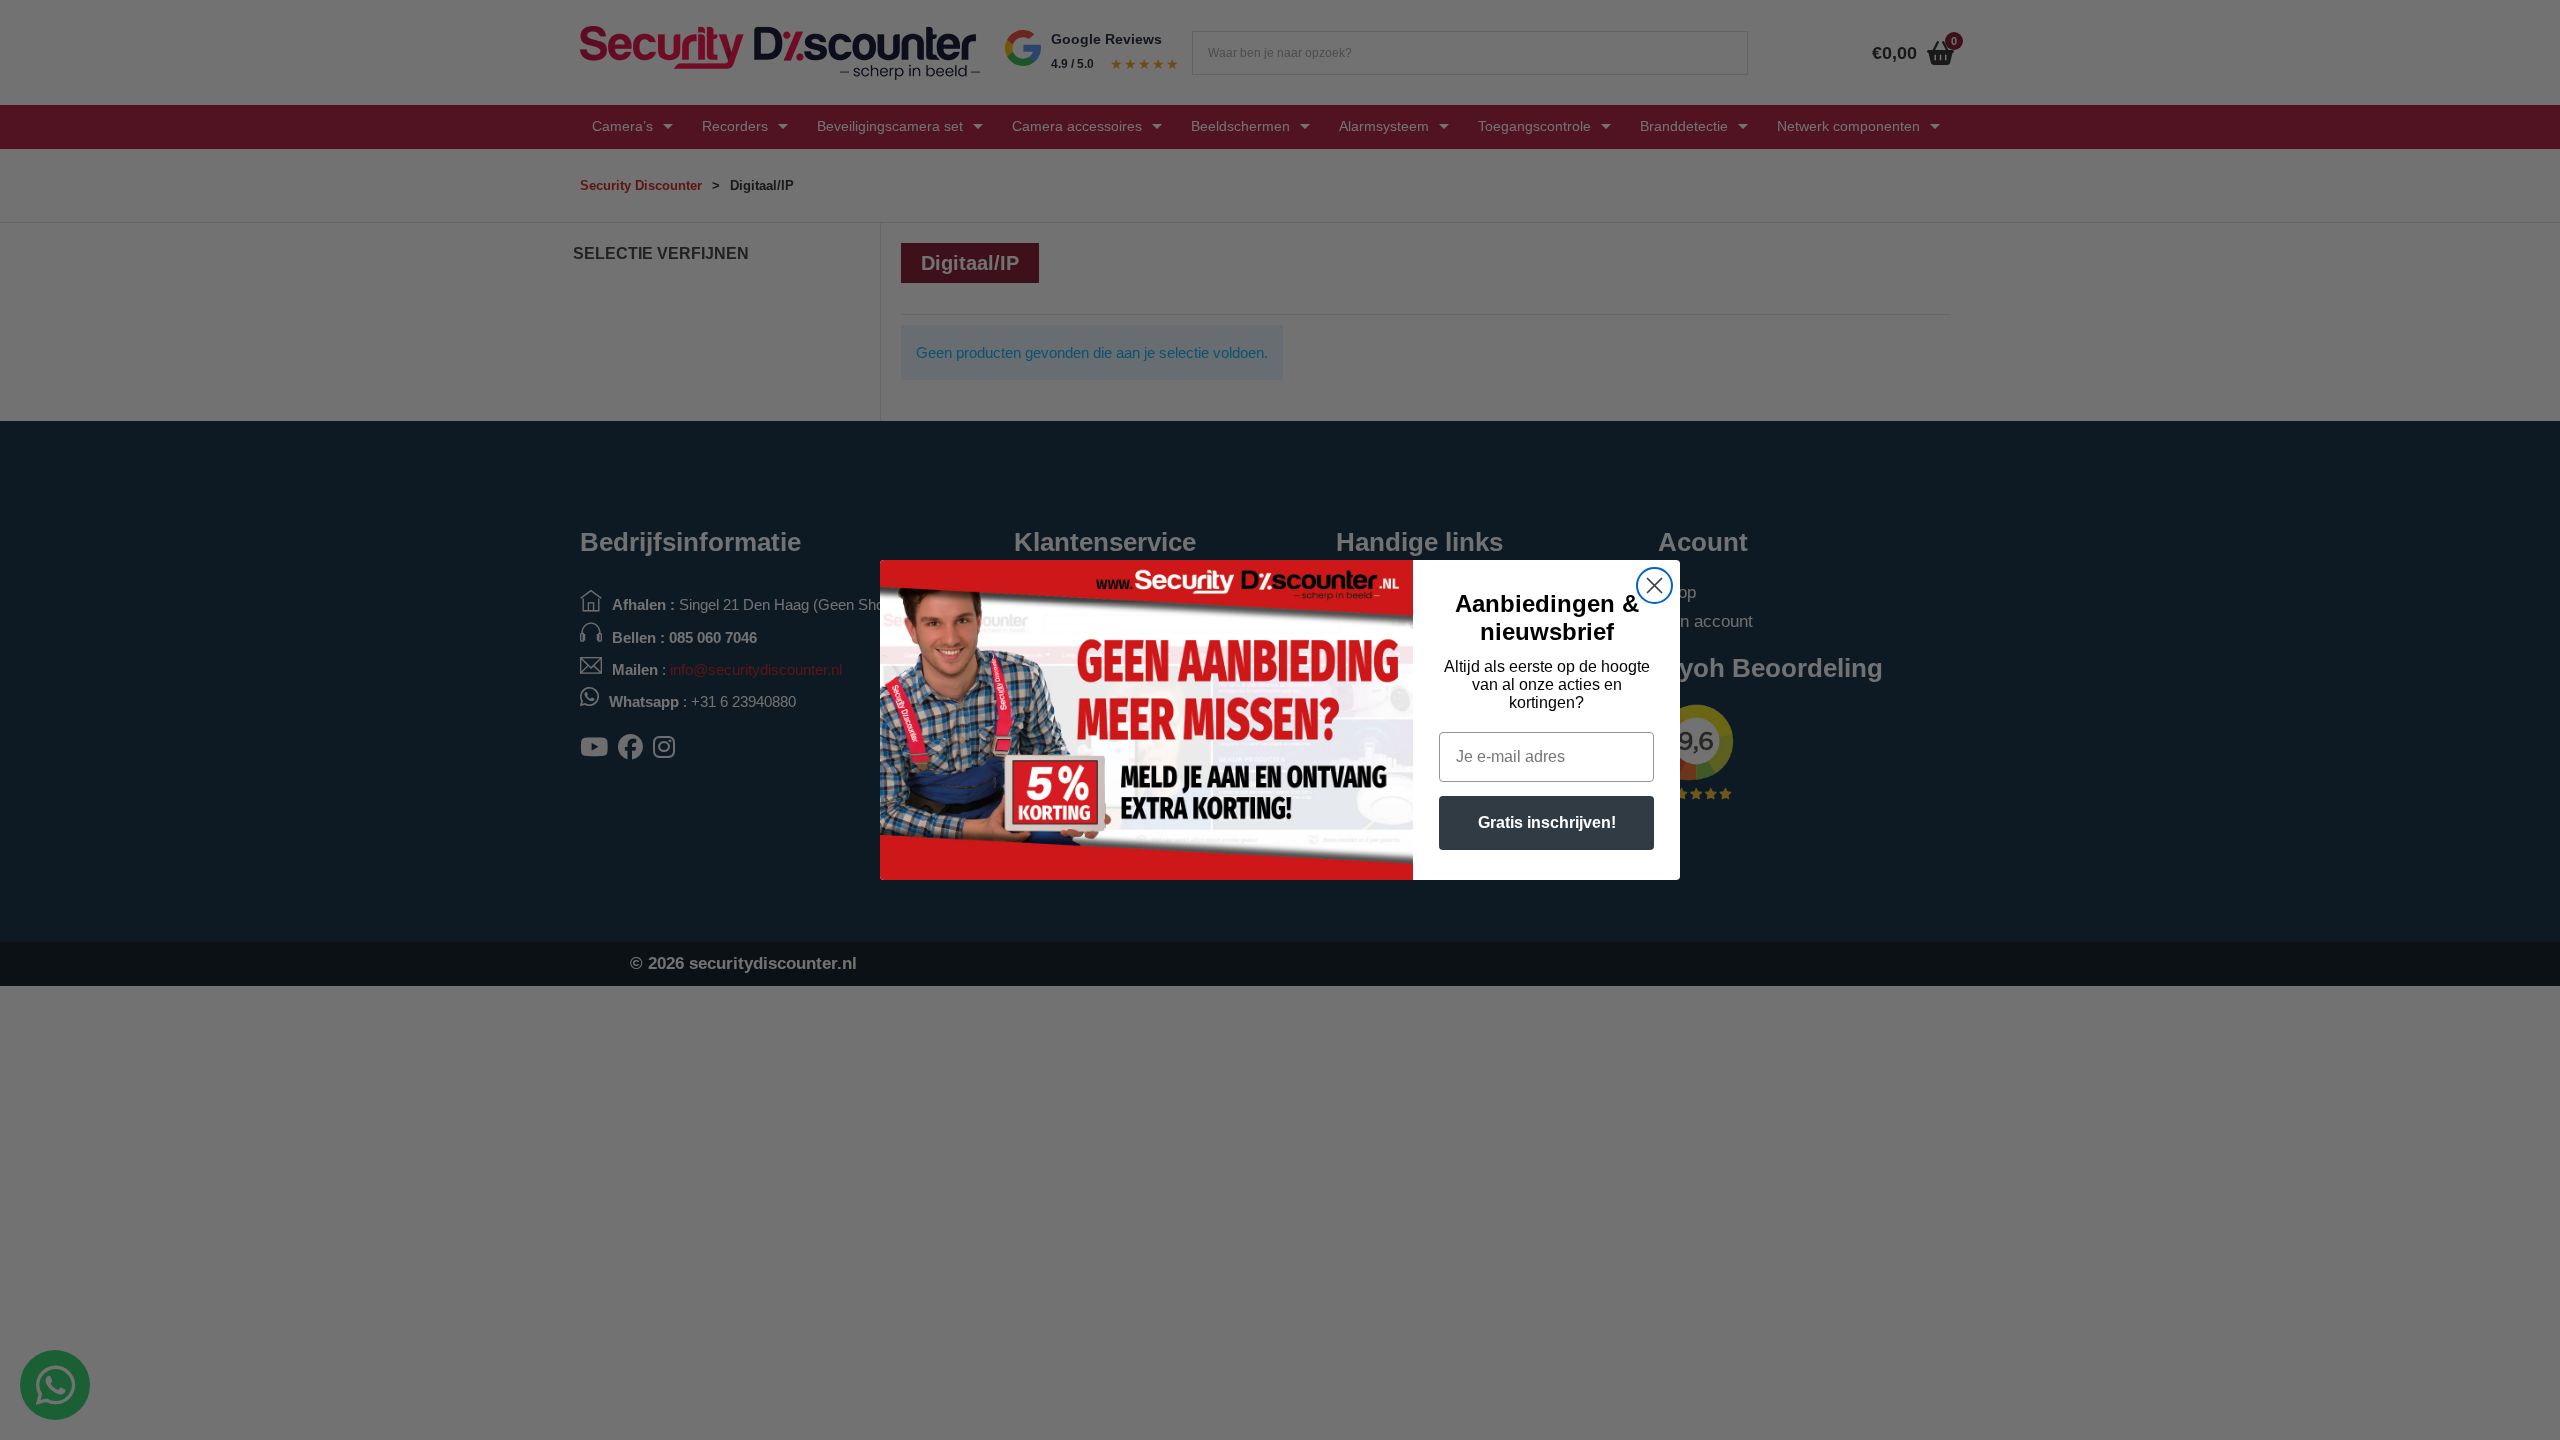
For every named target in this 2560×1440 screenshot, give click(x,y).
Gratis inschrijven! (1547, 822)
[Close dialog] (1654, 585)
